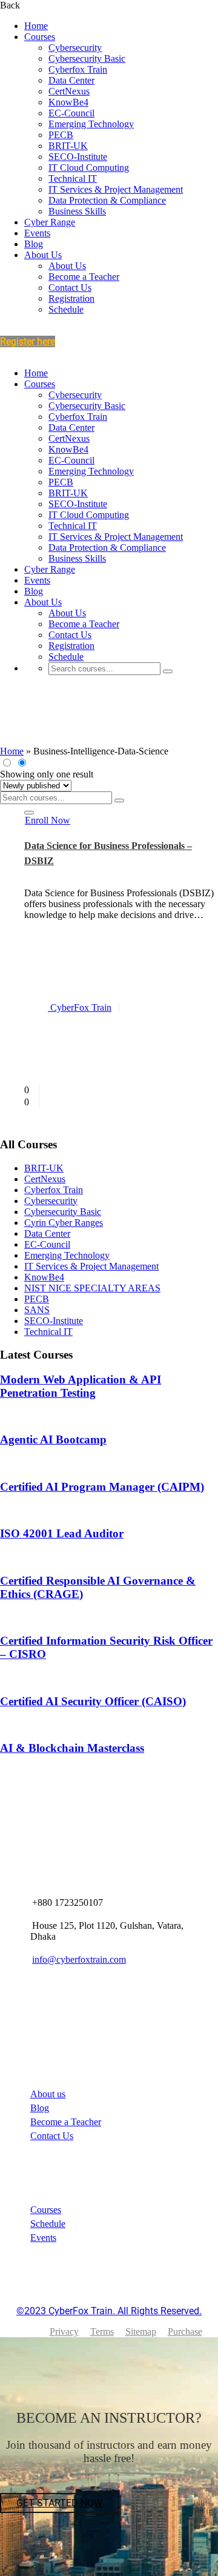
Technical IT (73, 178)
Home (36, 26)
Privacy (64, 2331)
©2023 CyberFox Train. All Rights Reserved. (109, 2311)
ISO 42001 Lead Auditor (62, 1533)
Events (37, 233)
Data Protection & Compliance (107, 200)
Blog (34, 244)
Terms (102, 2331)
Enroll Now (48, 820)
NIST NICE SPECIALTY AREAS (92, 1288)
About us (48, 2094)
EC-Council (71, 113)
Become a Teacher (84, 277)
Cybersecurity (75, 48)
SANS (37, 1310)
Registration (71, 298)
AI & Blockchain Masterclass (72, 1748)
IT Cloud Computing (89, 168)
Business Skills (77, 211)
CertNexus (69, 91)
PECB (61, 135)
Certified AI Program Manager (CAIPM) (102, 1487)
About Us (43, 255)
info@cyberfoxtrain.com (79, 1959)
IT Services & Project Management (116, 189)
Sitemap (141, 2331)
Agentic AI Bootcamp (53, 1439)
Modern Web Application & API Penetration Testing (81, 1386)
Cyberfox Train (78, 69)
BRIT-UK (68, 146)
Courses (40, 37)
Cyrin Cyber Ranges (64, 1223)
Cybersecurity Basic (87, 58)
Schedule (66, 309)
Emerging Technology (91, 124)
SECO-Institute (78, 157)
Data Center (71, 80)
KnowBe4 (68, 102)
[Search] (168, 671)
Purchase (185, 2331)
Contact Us (70, 288)
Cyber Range (50, 222)
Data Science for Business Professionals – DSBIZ (108, 854)
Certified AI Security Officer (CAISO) (93, 1701)
